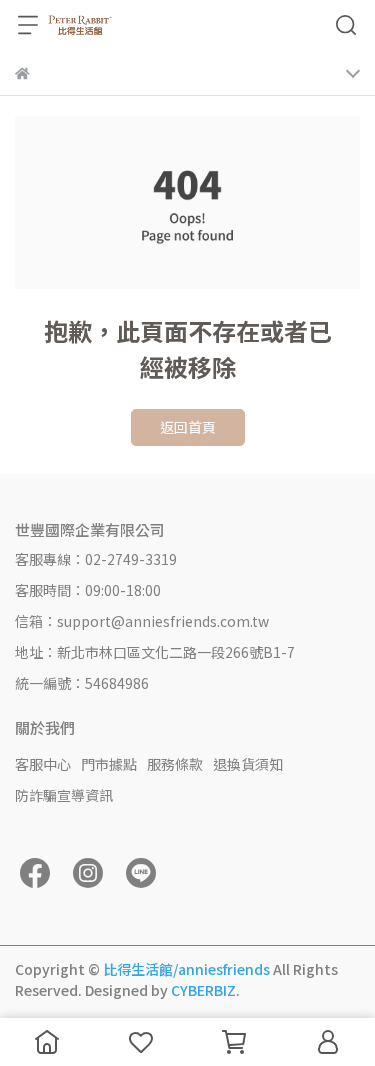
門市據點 (109, 764)
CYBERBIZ (203, 990)
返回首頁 (188, 427)
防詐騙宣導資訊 (64, 795)
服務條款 (175, 764)
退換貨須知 (248, 764)
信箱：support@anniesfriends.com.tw (142, 621)
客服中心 (43, 764)
